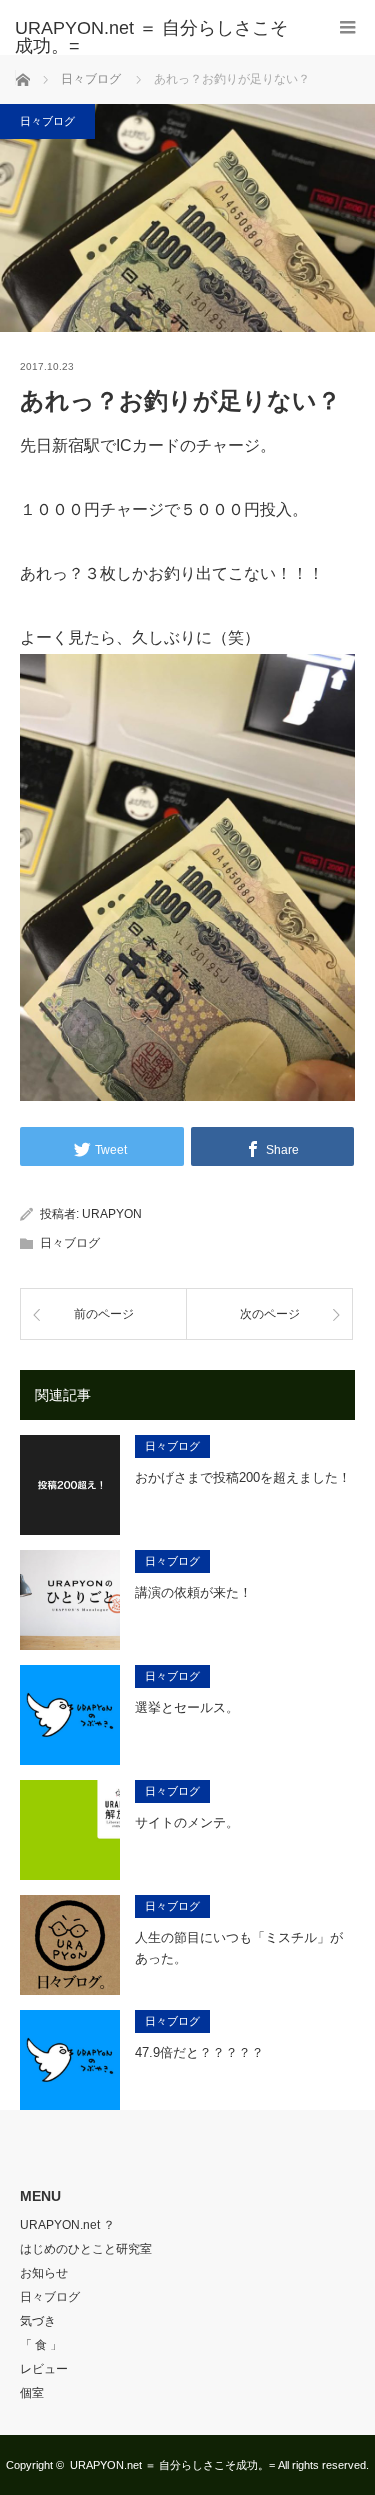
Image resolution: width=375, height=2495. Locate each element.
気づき (38, 2321)
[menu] (347, 27)
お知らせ (44, 2273)
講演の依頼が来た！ (193, 1592)
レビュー (44, 2369)
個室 (32, 2393)
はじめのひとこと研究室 (86, 2249)
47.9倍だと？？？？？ (199, 2052)
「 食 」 (41, 2345)
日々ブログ (47, 121)
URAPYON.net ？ (67, 2225)
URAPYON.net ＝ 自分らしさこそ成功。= (172, 2465)
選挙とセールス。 (187, 1707)
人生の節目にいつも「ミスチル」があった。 (239, 1948)
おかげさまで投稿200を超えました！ (243, 1477)
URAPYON (112, 1214)
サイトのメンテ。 (187, 1822)
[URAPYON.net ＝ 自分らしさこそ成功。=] (157, 37)
